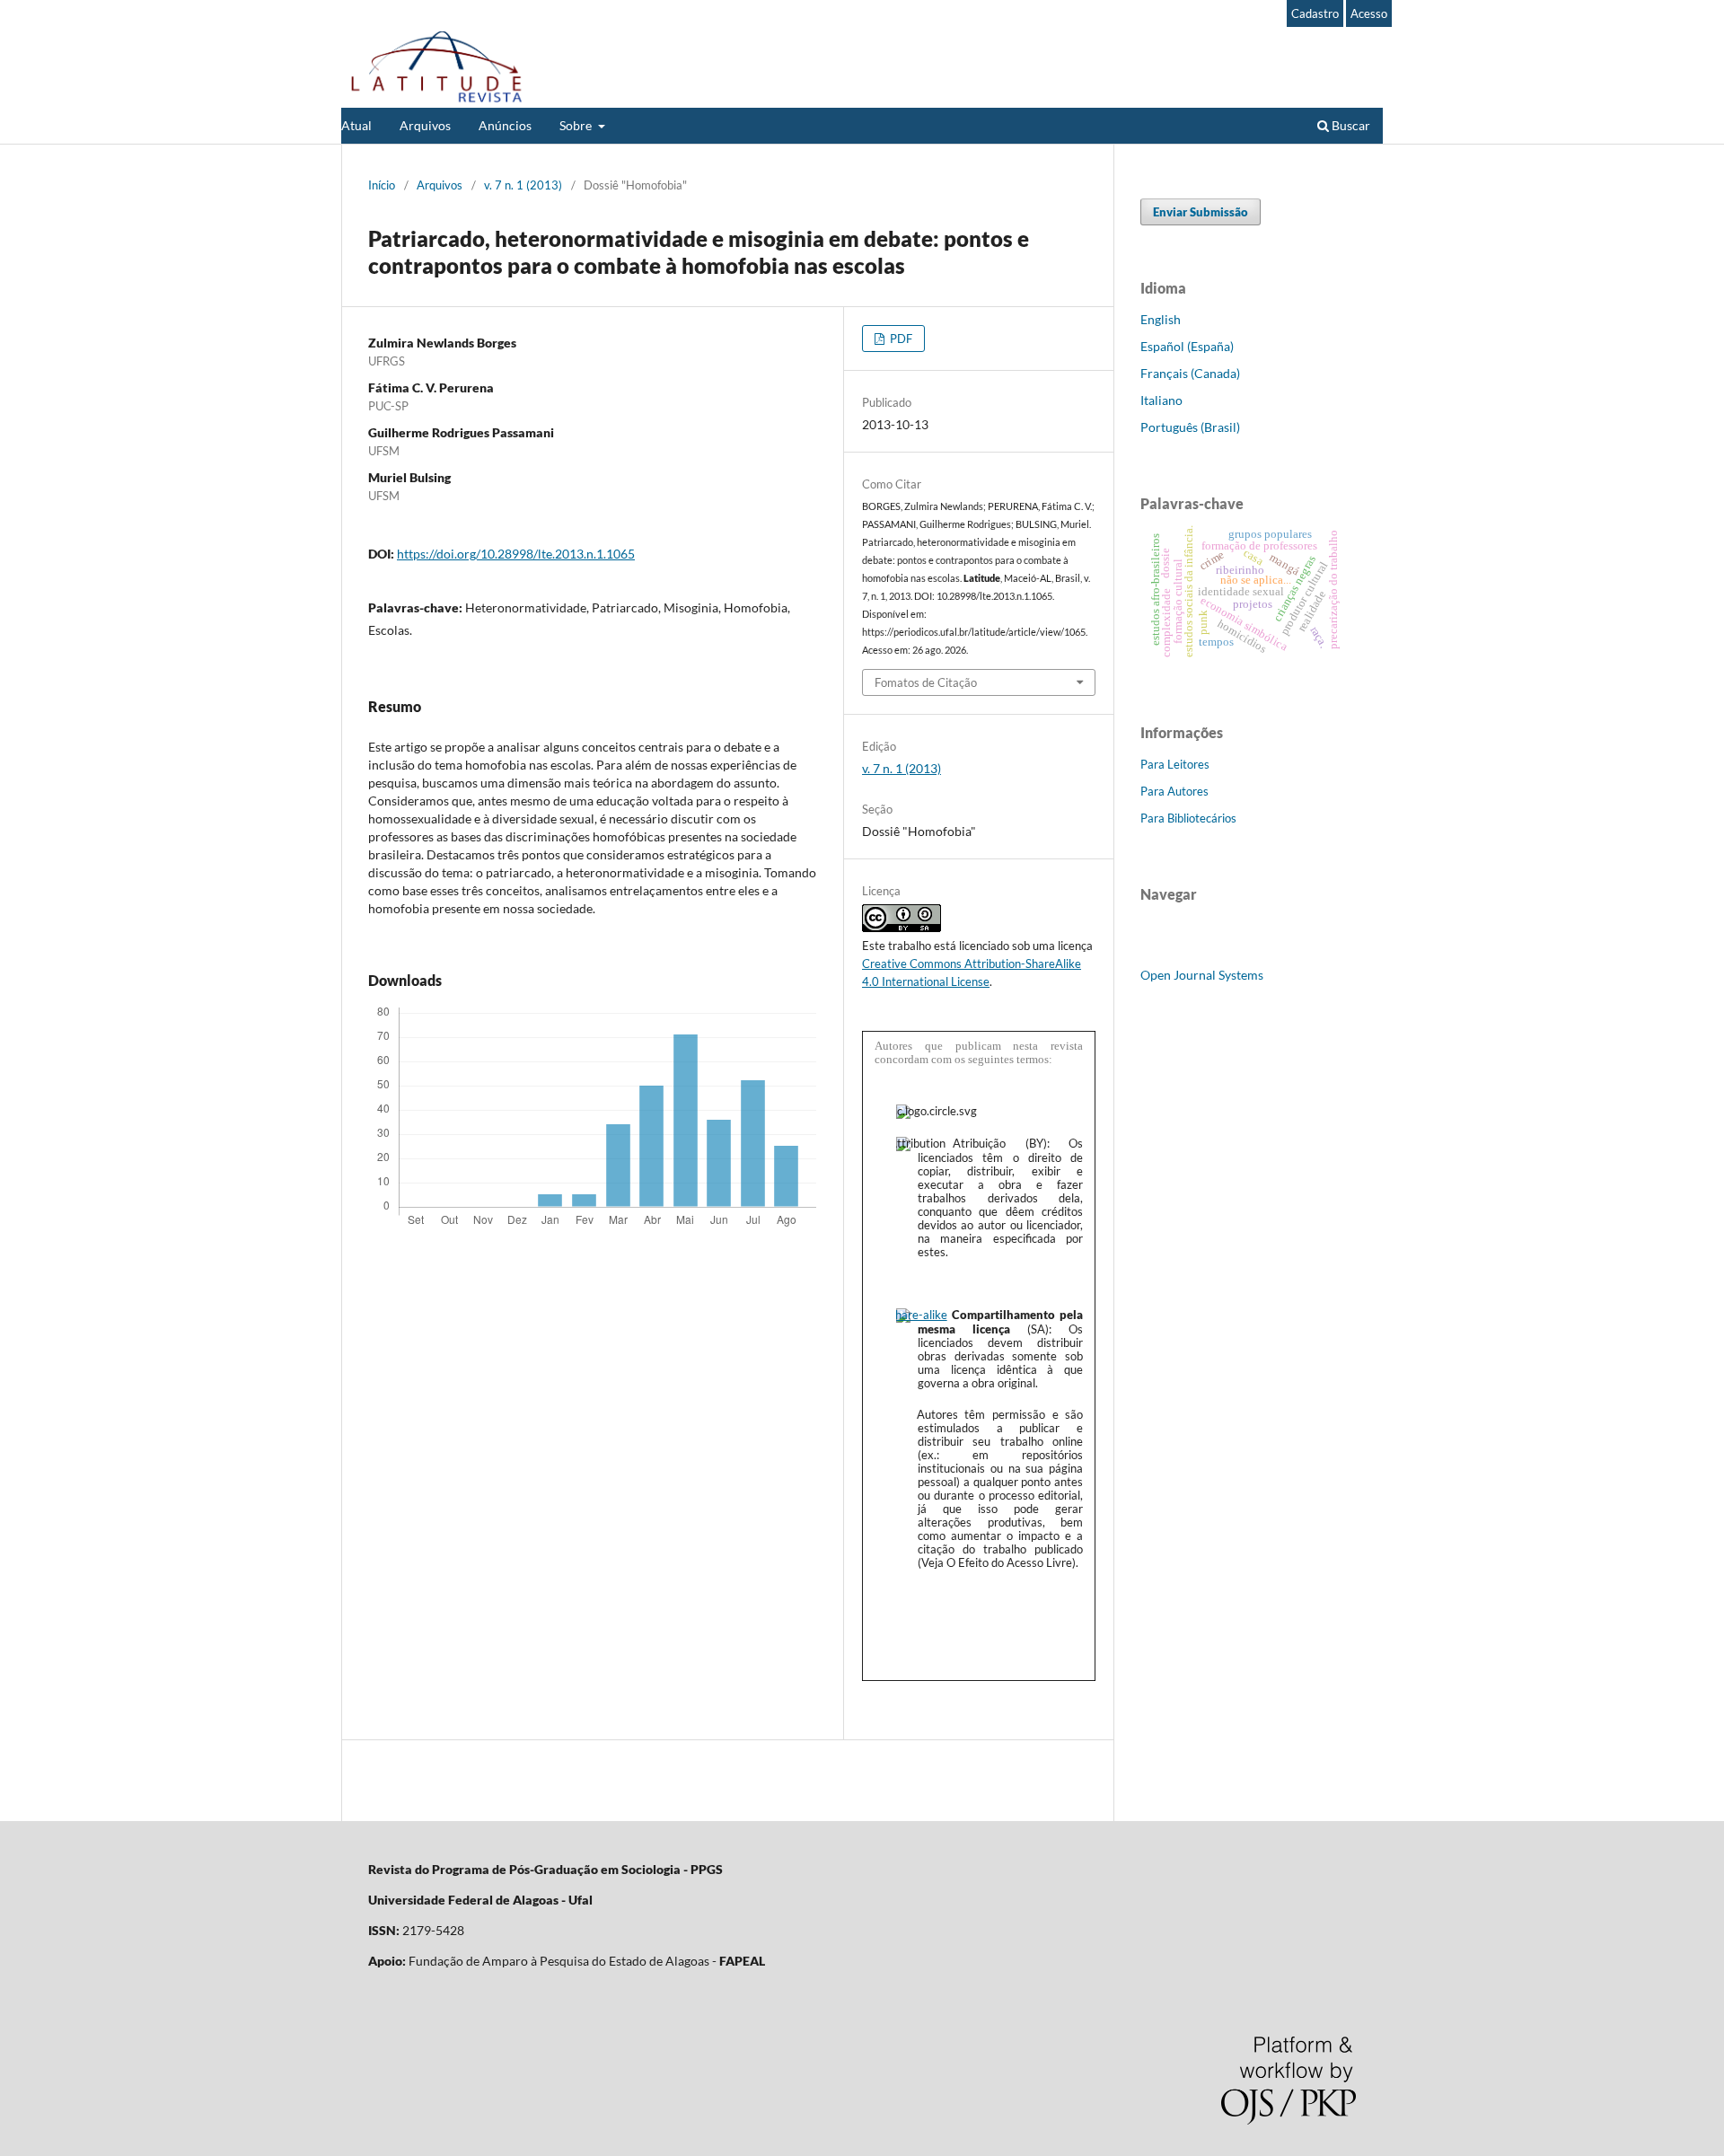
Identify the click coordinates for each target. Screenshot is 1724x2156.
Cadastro (1315, 13)
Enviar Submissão (1201, 212)
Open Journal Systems (1202, 975)
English (1161, 319)
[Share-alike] (922, 1315)
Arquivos (425, 125)
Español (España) (1187, 346)
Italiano (1161, 400)
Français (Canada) (1190, 373)
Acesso (1369, 13)
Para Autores (1174, 791)
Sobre (577, 125)
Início (382, 185)
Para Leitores (1175, 764)
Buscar (1350, 125)
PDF (900, 339)
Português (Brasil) (1190, 427)
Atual (356, 125)
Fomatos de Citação (926, 682)
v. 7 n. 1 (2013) (523, 185)
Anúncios (505, 125)
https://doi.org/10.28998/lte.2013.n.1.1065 (516, 554)
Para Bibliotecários (1188, 818)
